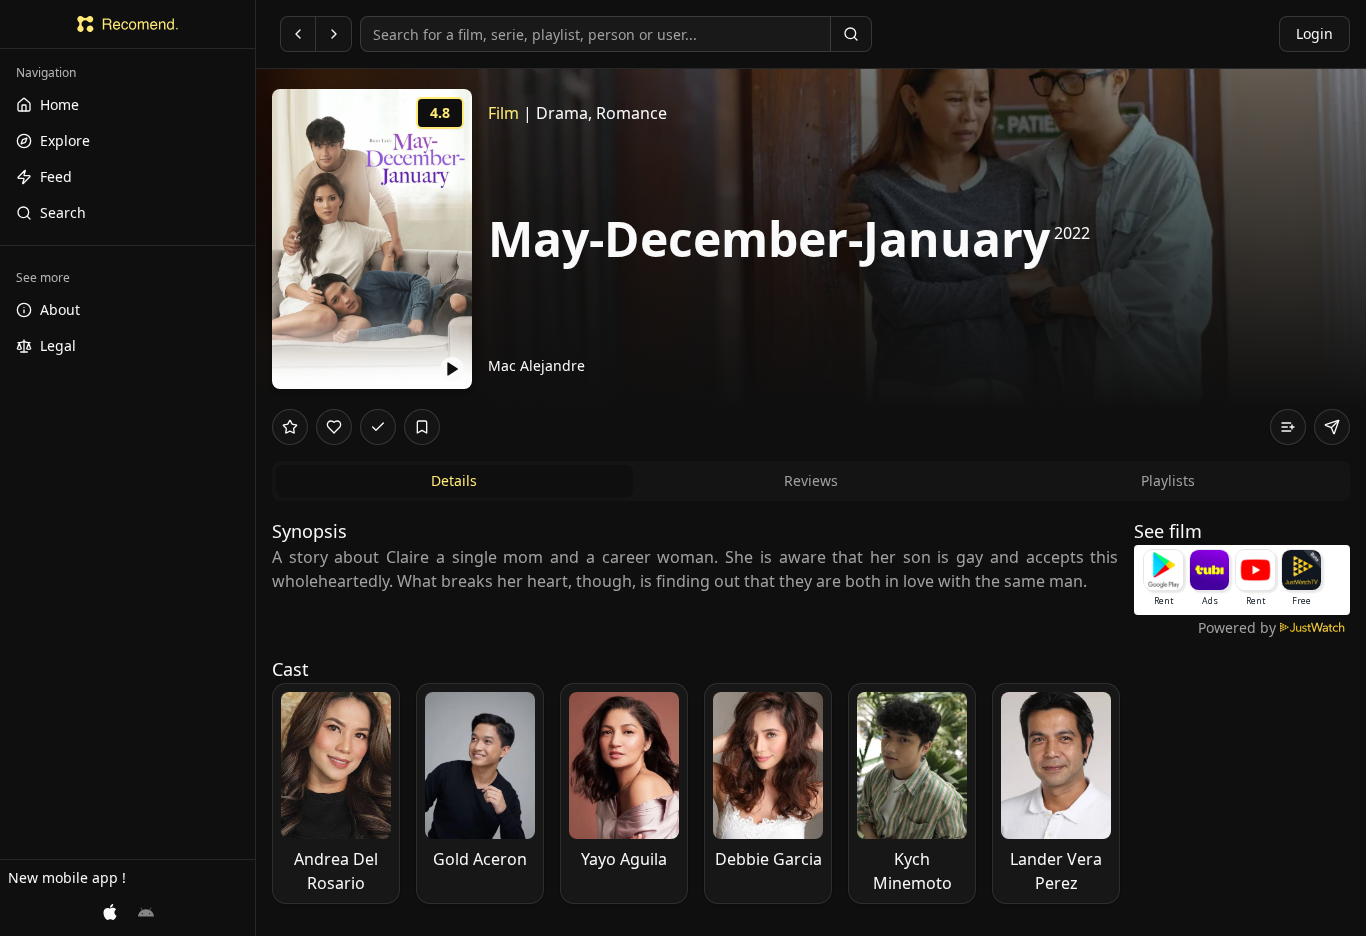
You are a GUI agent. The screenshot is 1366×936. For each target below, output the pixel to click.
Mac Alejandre (536, 365)
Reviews (811, 480)
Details (454, 480)
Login (1314, 33)
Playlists (1168, 480)
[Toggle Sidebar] (255, 468)
